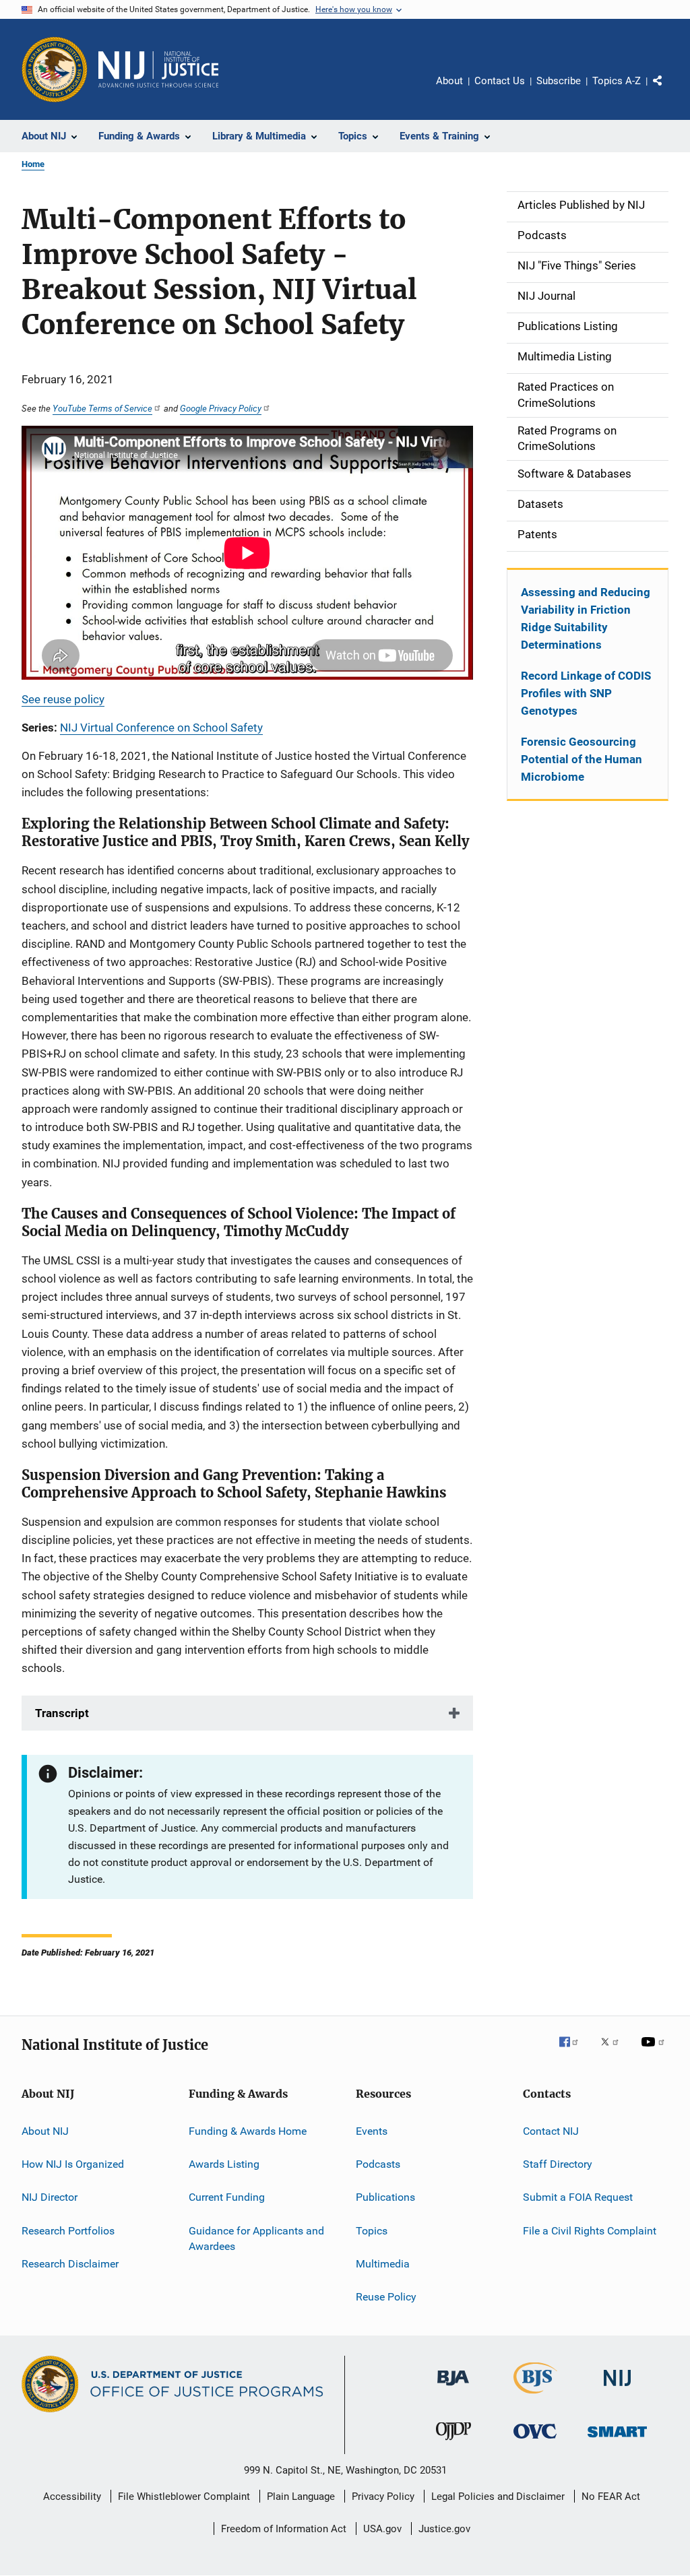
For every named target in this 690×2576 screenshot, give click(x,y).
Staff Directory (558, 2164)
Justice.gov (444, 2529)
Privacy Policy (383, 2497)
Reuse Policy (386, 2297)
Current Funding (227, 2197)
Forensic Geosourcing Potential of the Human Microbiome (582, 759)
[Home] (158, 69)
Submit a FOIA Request (578, 2197)
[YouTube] (655, 2051)
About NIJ (45, 2130)
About (449, 81)
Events (372, 2130)
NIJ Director (50, 2197)
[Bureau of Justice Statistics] (535, 2396)
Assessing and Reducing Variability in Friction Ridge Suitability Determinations (586, 618)
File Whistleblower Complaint (184, 2497)
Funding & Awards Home (248, 2130)
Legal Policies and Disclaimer (498, 2497)
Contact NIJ (551, 2130)
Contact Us (500, 81)
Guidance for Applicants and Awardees (256, 2238)
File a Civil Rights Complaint (590, 2230)
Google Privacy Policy (221, 408)
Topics (372, 2230)
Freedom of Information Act (284, 2529)
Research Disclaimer (70, 2264)
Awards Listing (224, 2164)
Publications (385, 2197)
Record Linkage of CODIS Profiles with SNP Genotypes (586, 693)
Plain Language (301, 2497)
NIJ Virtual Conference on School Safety (161, 728)
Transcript (62, 1713)
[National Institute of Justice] (617, 2388)
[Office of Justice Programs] (55, 69)
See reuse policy (63, 699)
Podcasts (378, 2164)
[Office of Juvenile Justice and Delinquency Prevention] (453, 2443)
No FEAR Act (611, 2497)
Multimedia (383, 2264)
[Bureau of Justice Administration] (453, 2388)
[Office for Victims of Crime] (535, 2441)
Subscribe (559, 81)
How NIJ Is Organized (73, 2164)
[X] (615, 2051)
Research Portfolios (68, 2230)
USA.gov (382, 2529)
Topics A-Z (617, 81)
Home (33, 164)
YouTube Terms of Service (102, 408)
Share (668, 90)
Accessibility (72, 2497)
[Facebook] (574, 2051)
